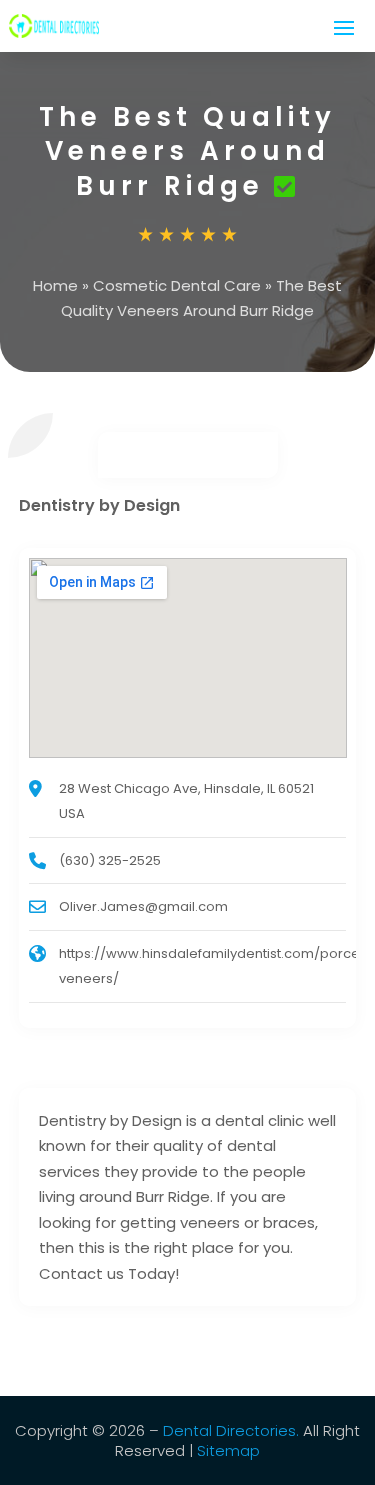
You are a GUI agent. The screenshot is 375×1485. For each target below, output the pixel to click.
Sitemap (228, 1450)
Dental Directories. (231, 1430)
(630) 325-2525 (110, 860)
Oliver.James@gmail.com (143, 906)
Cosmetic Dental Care (177, 285)
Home (55, 285)
